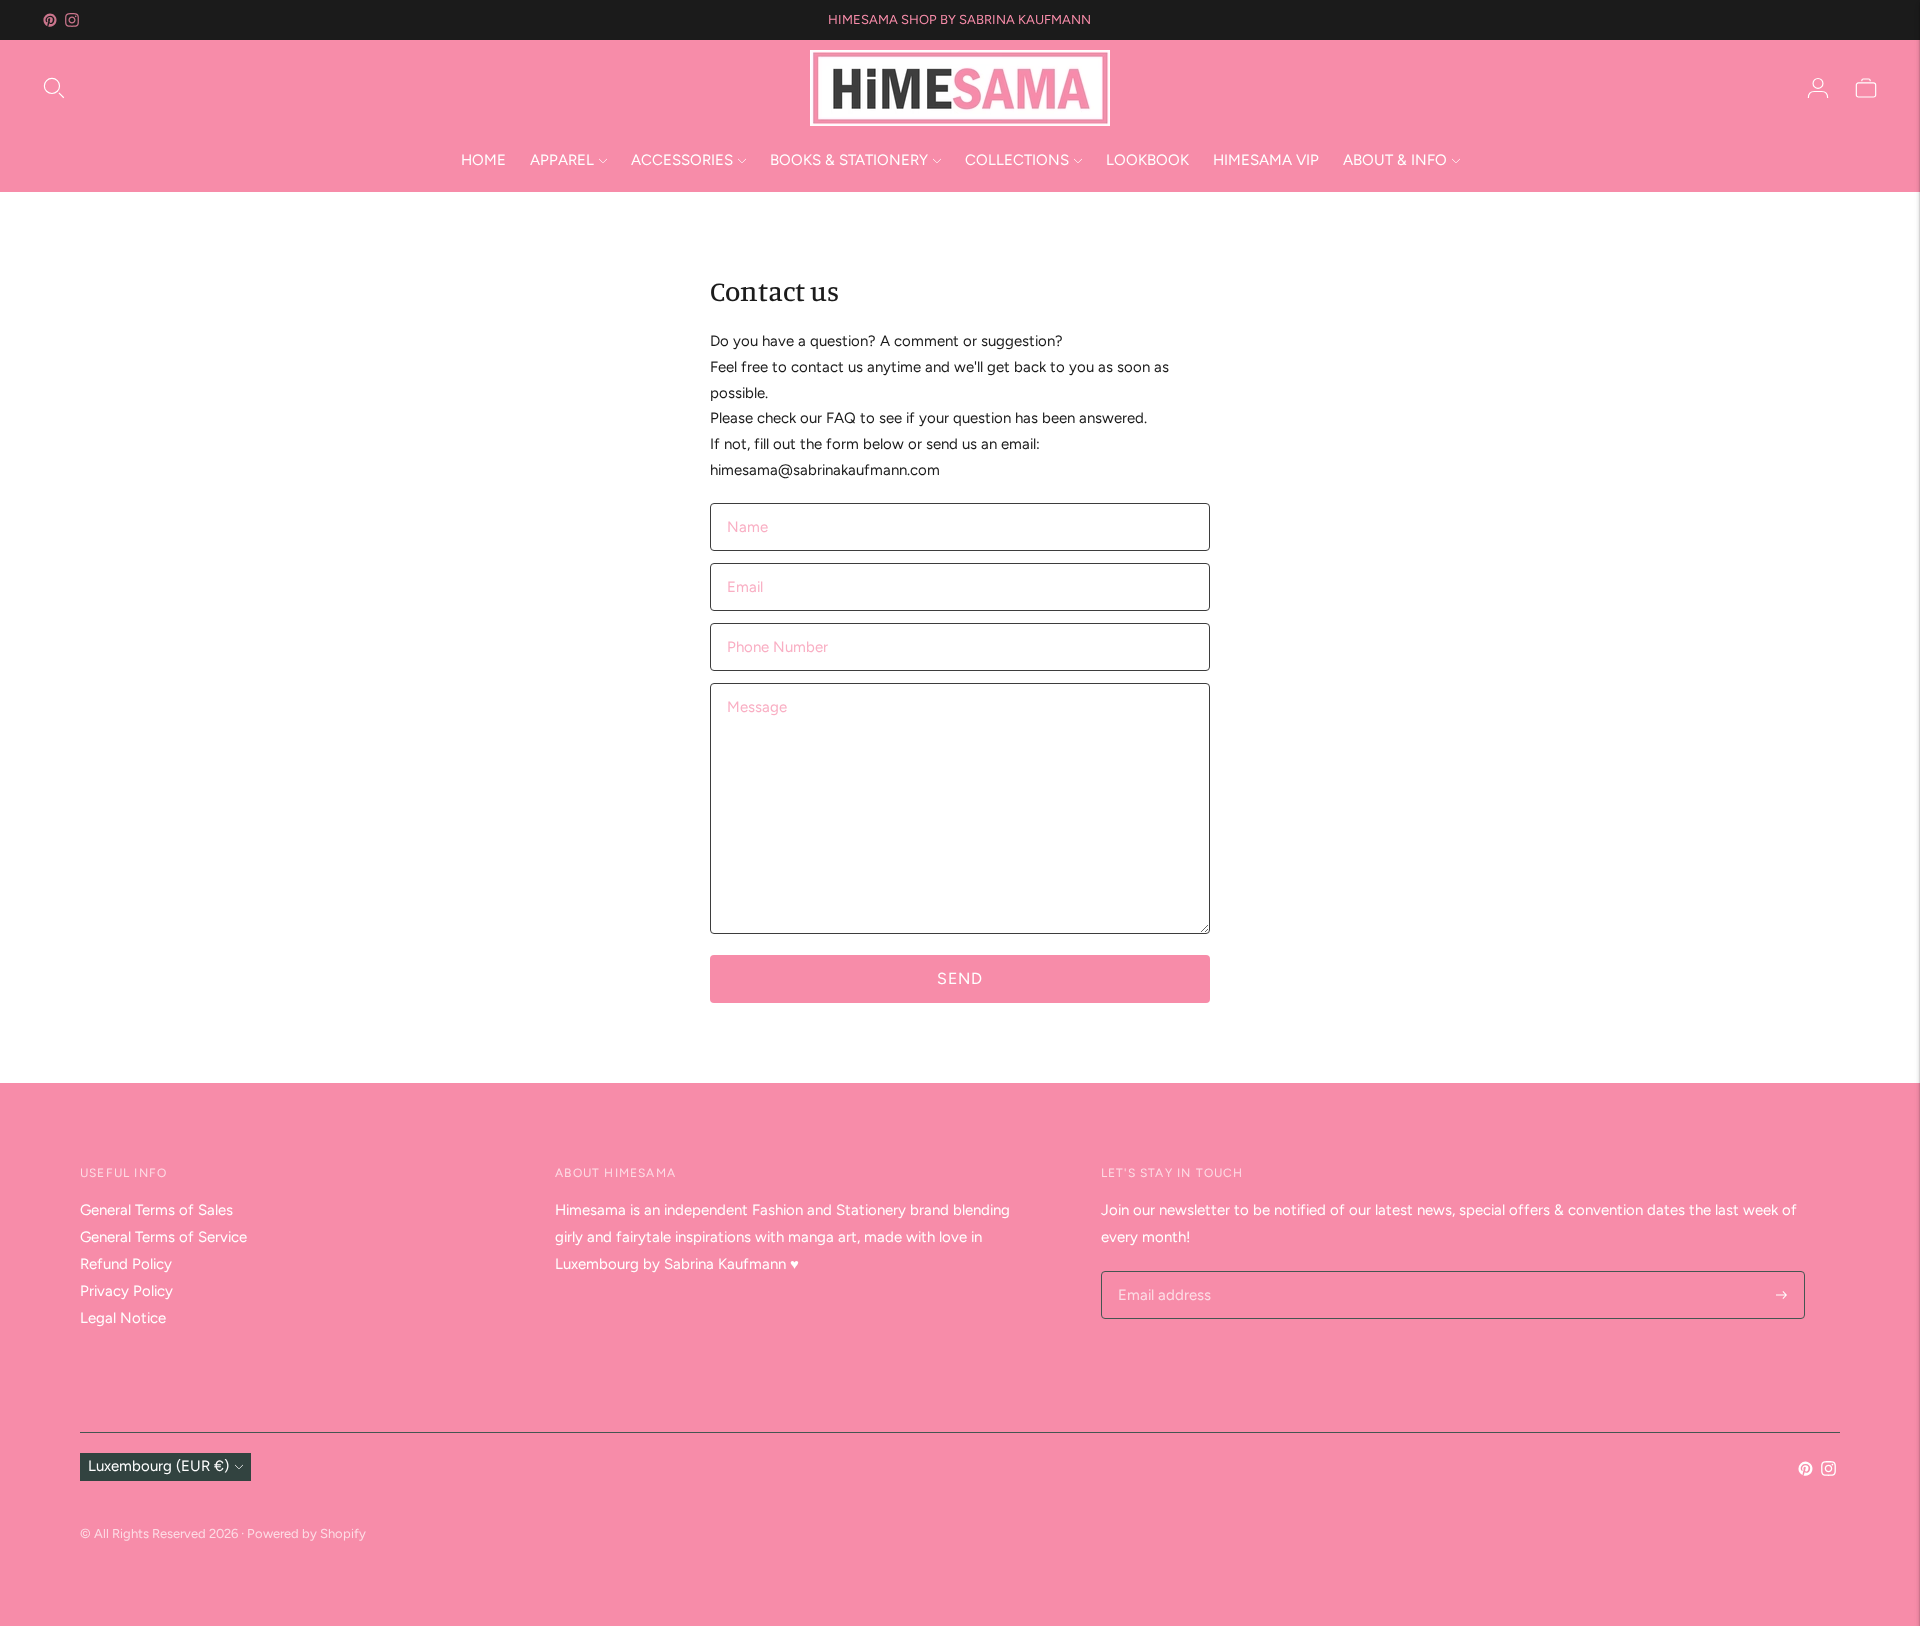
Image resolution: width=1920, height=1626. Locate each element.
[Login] (1818, 88)
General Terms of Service (163, 1237)
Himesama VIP (1266, 160)
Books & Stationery (849, 160)
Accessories (682, 160)
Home (483, 160)
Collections (1017, 160)
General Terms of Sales (156, 1210)
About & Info (1395, 160)
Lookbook (1147, 160)
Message (756, 683)
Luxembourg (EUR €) (158, 1466)
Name (747, 503)
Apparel (562, 160)
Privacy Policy (126, 1291)
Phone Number (773, 623)
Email (746, 563)
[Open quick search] (425, 88)
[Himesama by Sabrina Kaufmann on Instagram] (72, 20)
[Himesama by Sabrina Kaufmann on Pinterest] (50, 20)
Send (960, 978)
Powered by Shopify (306, 1533)
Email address (1161, 1272)
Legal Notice (123, 1318)
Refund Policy (126, 1264)
